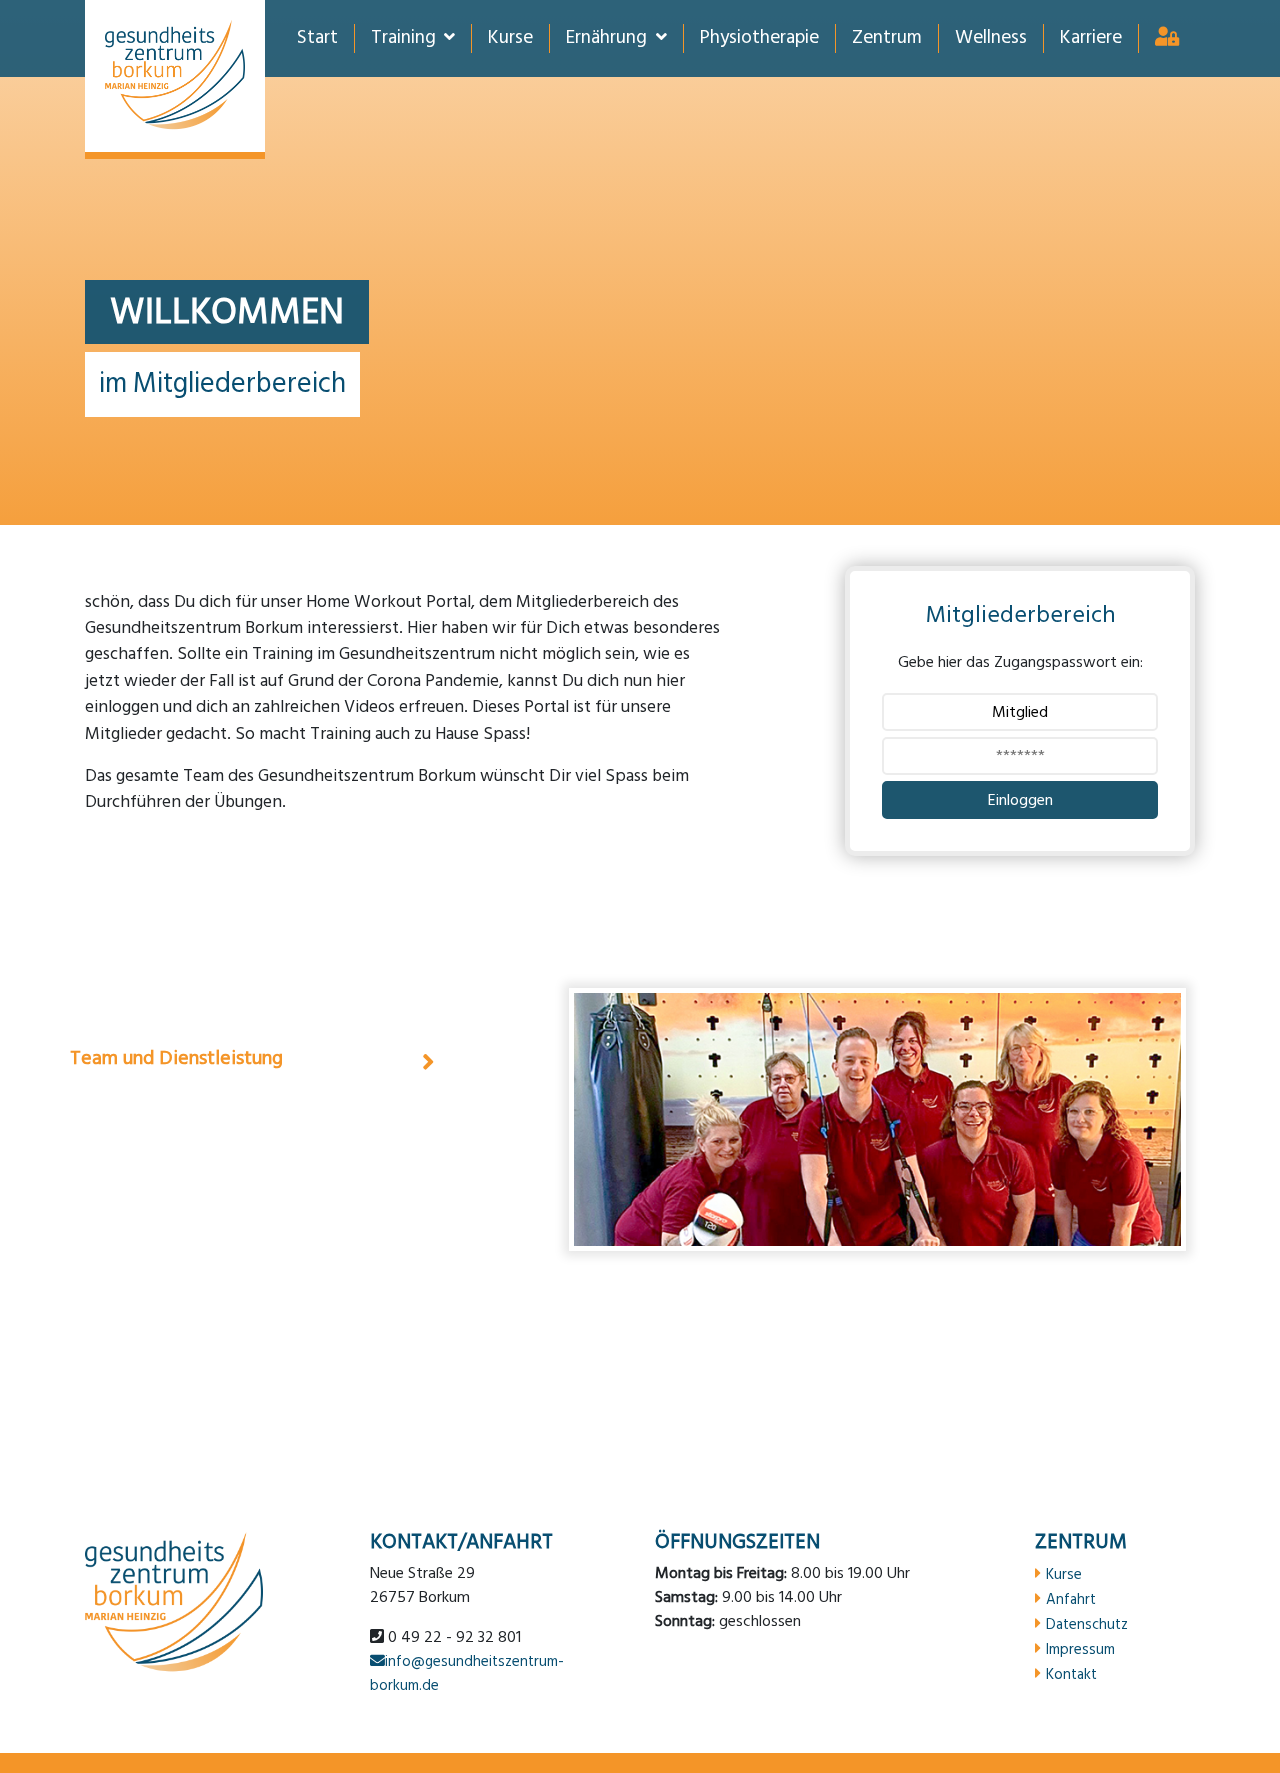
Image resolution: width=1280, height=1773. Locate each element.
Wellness (991, 38)
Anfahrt (1071, 1599)
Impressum (1080, 1649)
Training (403, 38)
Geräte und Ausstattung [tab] (172, 1178)
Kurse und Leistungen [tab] (161, 1118)
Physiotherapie (759, 38)
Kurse (510, 38)
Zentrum (887, 38)
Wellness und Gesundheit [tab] (177, 1238)
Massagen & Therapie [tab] (162, 998)
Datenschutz (1087, 1624)
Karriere (1091, 38)
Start (317, 38)
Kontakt (1071, 1674)
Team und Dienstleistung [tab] (176, 1058)
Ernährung (606, 38)
